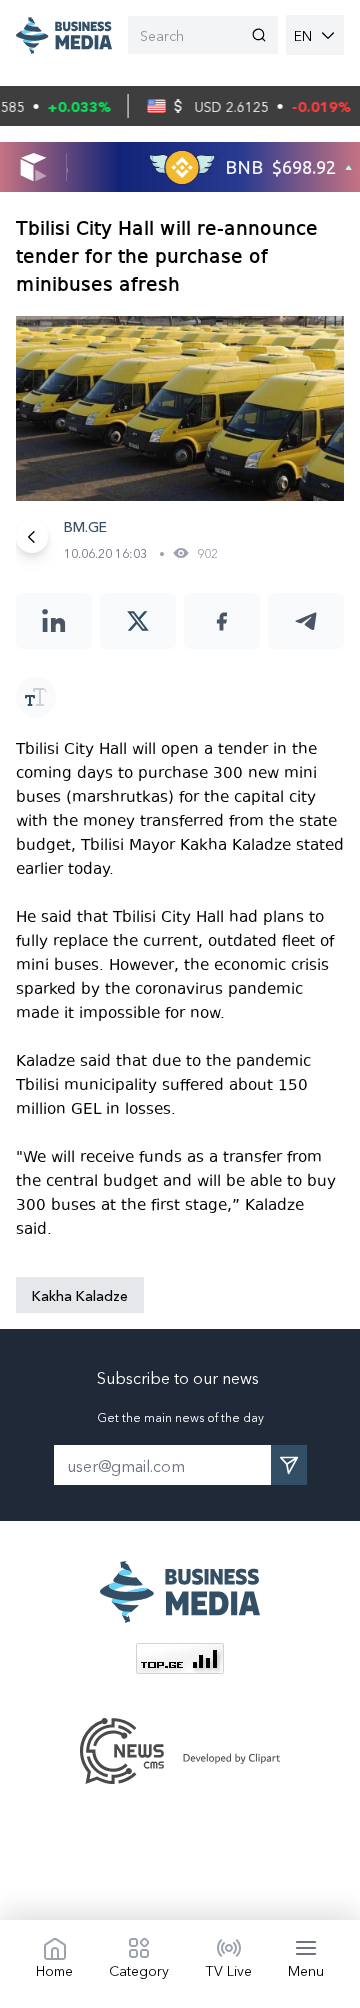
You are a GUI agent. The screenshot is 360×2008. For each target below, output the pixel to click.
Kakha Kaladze (80, 1295)
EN (303, 35)
